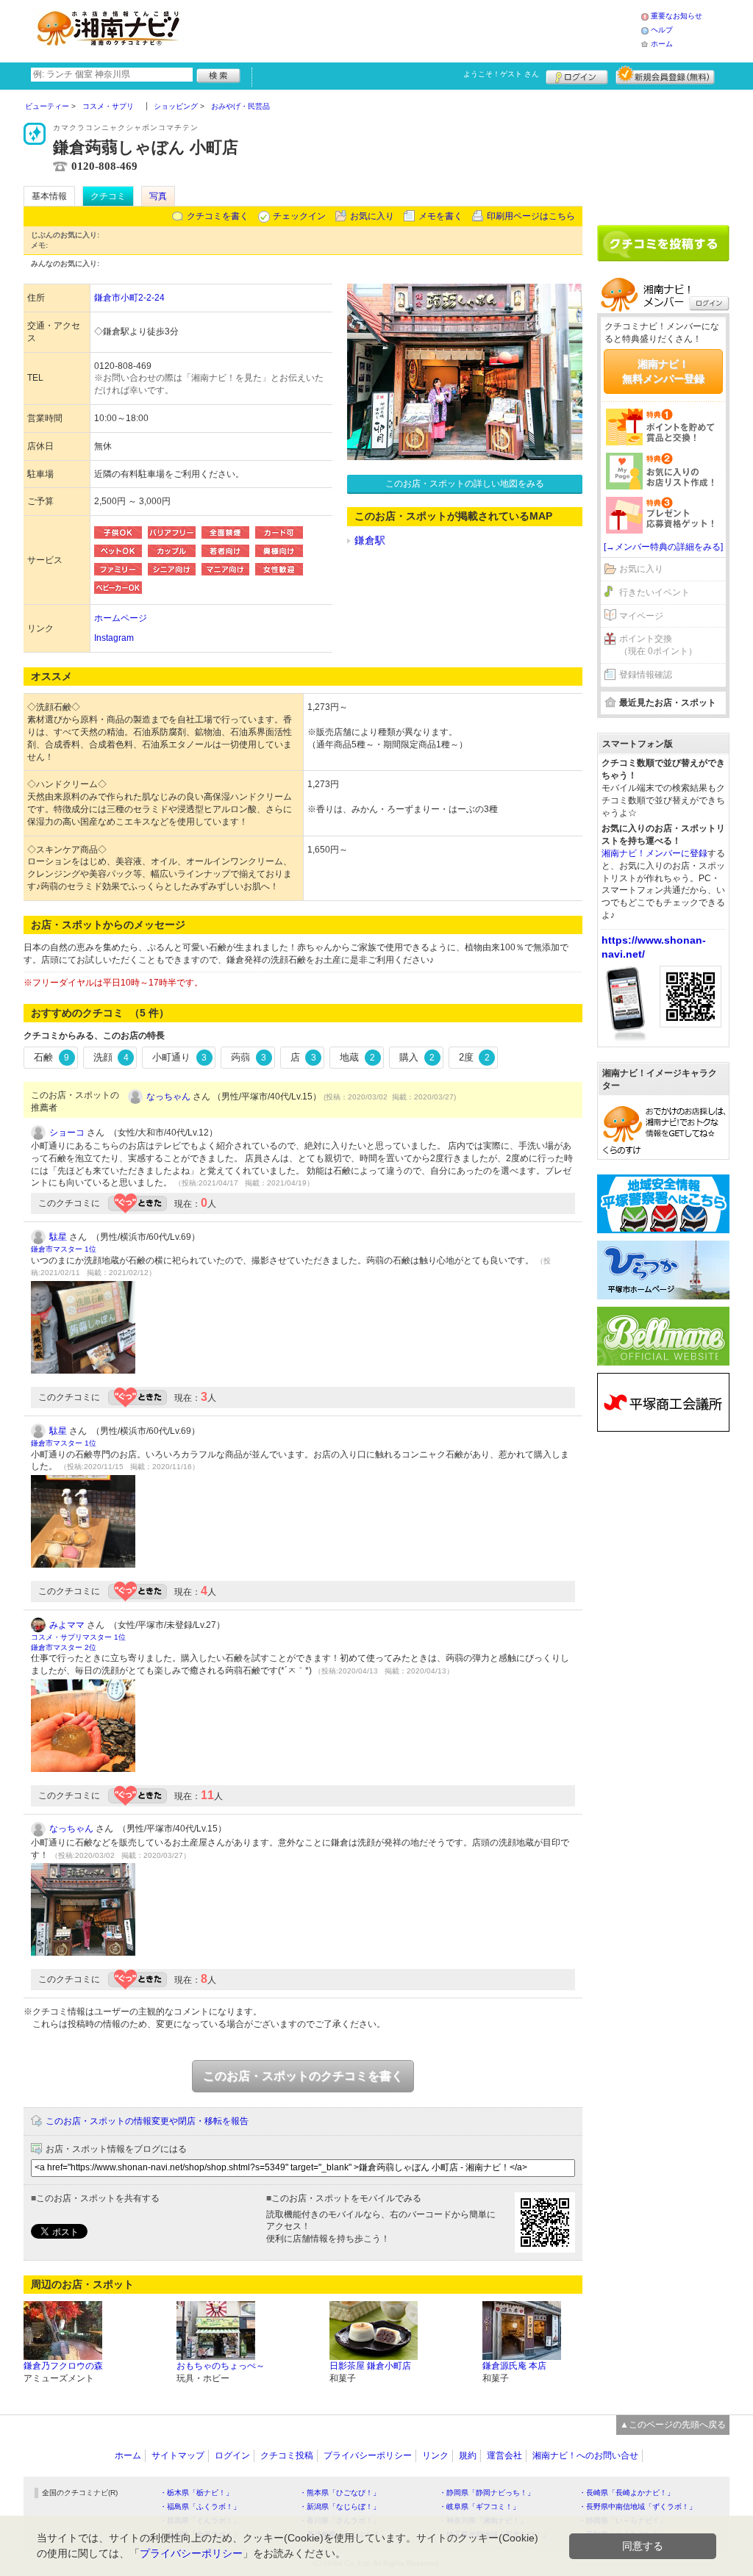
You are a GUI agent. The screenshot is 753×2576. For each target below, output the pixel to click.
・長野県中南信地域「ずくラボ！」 (638, 2507)
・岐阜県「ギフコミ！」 (479, 2507)
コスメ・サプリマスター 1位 (78, 1637)
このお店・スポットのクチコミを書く (303, 2076)
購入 (417, 1057)
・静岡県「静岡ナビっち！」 (487, 2493)
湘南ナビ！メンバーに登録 (654, 853)
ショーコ (67, 1133)
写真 (158, 196)
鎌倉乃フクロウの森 (63, 2366)
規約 (468, 2455)
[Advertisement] (416, 29)
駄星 (58, 1237)
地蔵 (357, 1057)
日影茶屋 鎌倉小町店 (370, 2366)
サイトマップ (178, 2455)
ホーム (662, 44)
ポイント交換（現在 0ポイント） (658, 645)
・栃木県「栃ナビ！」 (196, 2493)
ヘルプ (662, 30)
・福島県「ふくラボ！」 (200, 2507)
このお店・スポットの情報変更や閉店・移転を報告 (147, 2121)
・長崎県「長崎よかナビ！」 (627, 2493)
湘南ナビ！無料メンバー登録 (663, 371)
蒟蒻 (249, 1057)
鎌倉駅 (370, 540)
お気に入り (372, 216)
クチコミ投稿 (287, 2455)
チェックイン (299, 216)
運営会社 (504, 2455)
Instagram (114, 638)
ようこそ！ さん (501, 74)
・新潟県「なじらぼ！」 (340, 2507)
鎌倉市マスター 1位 (64, 1249)
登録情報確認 (646, 675)
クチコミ (108, 196)
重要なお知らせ (677, 16)
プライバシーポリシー (368, 2455)
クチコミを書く (218, 216)
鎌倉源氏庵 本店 (514, 2366)
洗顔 (111, 1057)
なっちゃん (168, 1097)
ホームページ (121, 618)
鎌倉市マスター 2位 (64, 1647)
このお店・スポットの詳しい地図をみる (465, 484)
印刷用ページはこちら (531, 216)
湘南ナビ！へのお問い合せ (585, 2455)
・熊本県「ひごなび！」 (340, 2493)
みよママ (67, 1625)
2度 (474, 1057)
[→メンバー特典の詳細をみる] (663, 547)
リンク (435, 2455)
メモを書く (440, 216)
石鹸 (51, 1057)
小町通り (179, 1057)
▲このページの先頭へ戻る (673, 2425)
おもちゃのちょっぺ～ (221, 2366)
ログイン (577, 75)
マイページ (641, 616)
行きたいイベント (654, 592)
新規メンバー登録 (665, 75)
